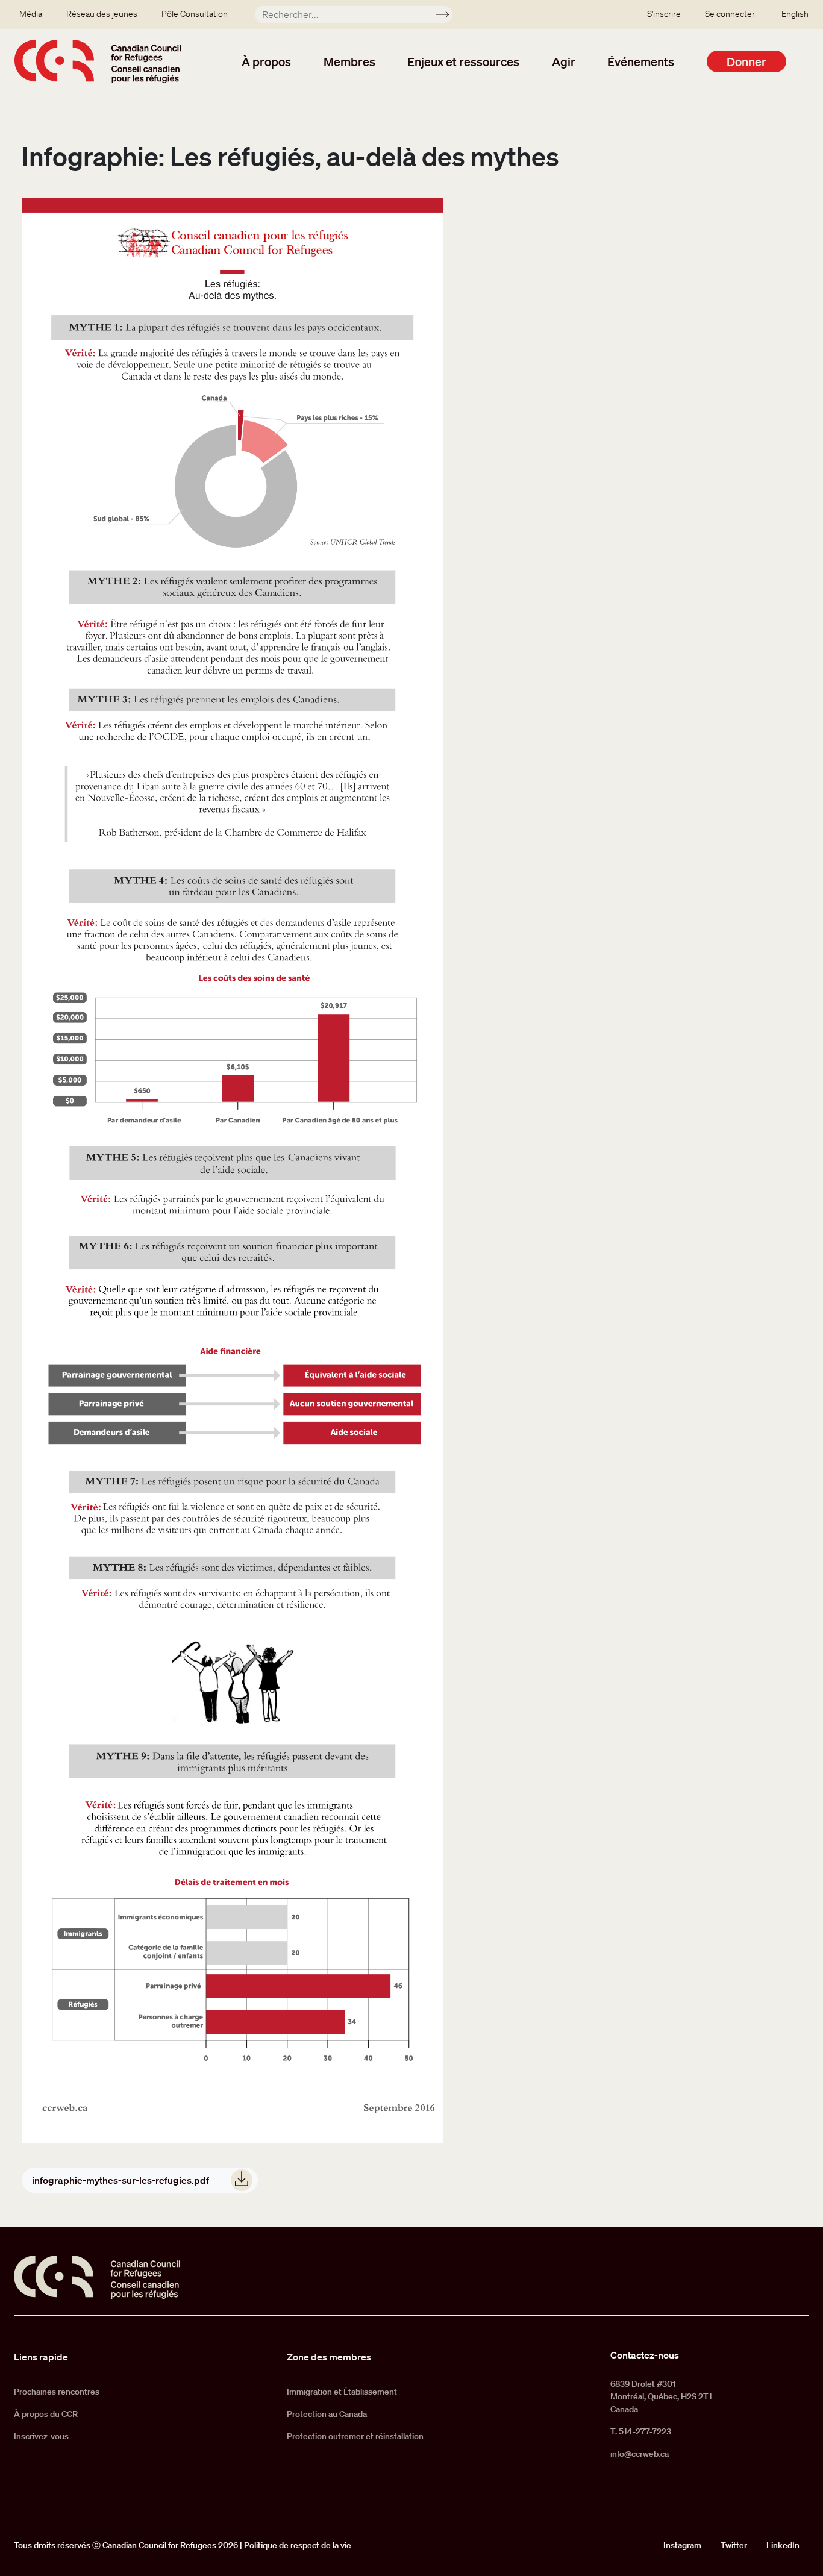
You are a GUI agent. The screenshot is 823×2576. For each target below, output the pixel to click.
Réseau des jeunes (102, 14)
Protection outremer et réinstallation (355, 2436)
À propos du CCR (46, 2414)
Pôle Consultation (195, 14)
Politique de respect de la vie (298, 2545)
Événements (641, 61)
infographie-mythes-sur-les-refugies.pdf (120, 2180)
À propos (266, 61)
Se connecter (730, 14)
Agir (564, 61)
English (795, 14)
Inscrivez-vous (41, 2436)
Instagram (682, 2545)
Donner (746, 61)
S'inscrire (664, 14)
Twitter (734, 2545)
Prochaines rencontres (57, 2392)
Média (31, 14)
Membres (349, 61)
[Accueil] (98, 61)
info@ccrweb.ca (640, 2454)
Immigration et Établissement (342, 2392)
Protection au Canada (327, 2414)
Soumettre (447, 16)
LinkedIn (783, 2545)
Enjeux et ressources (463, 61)
